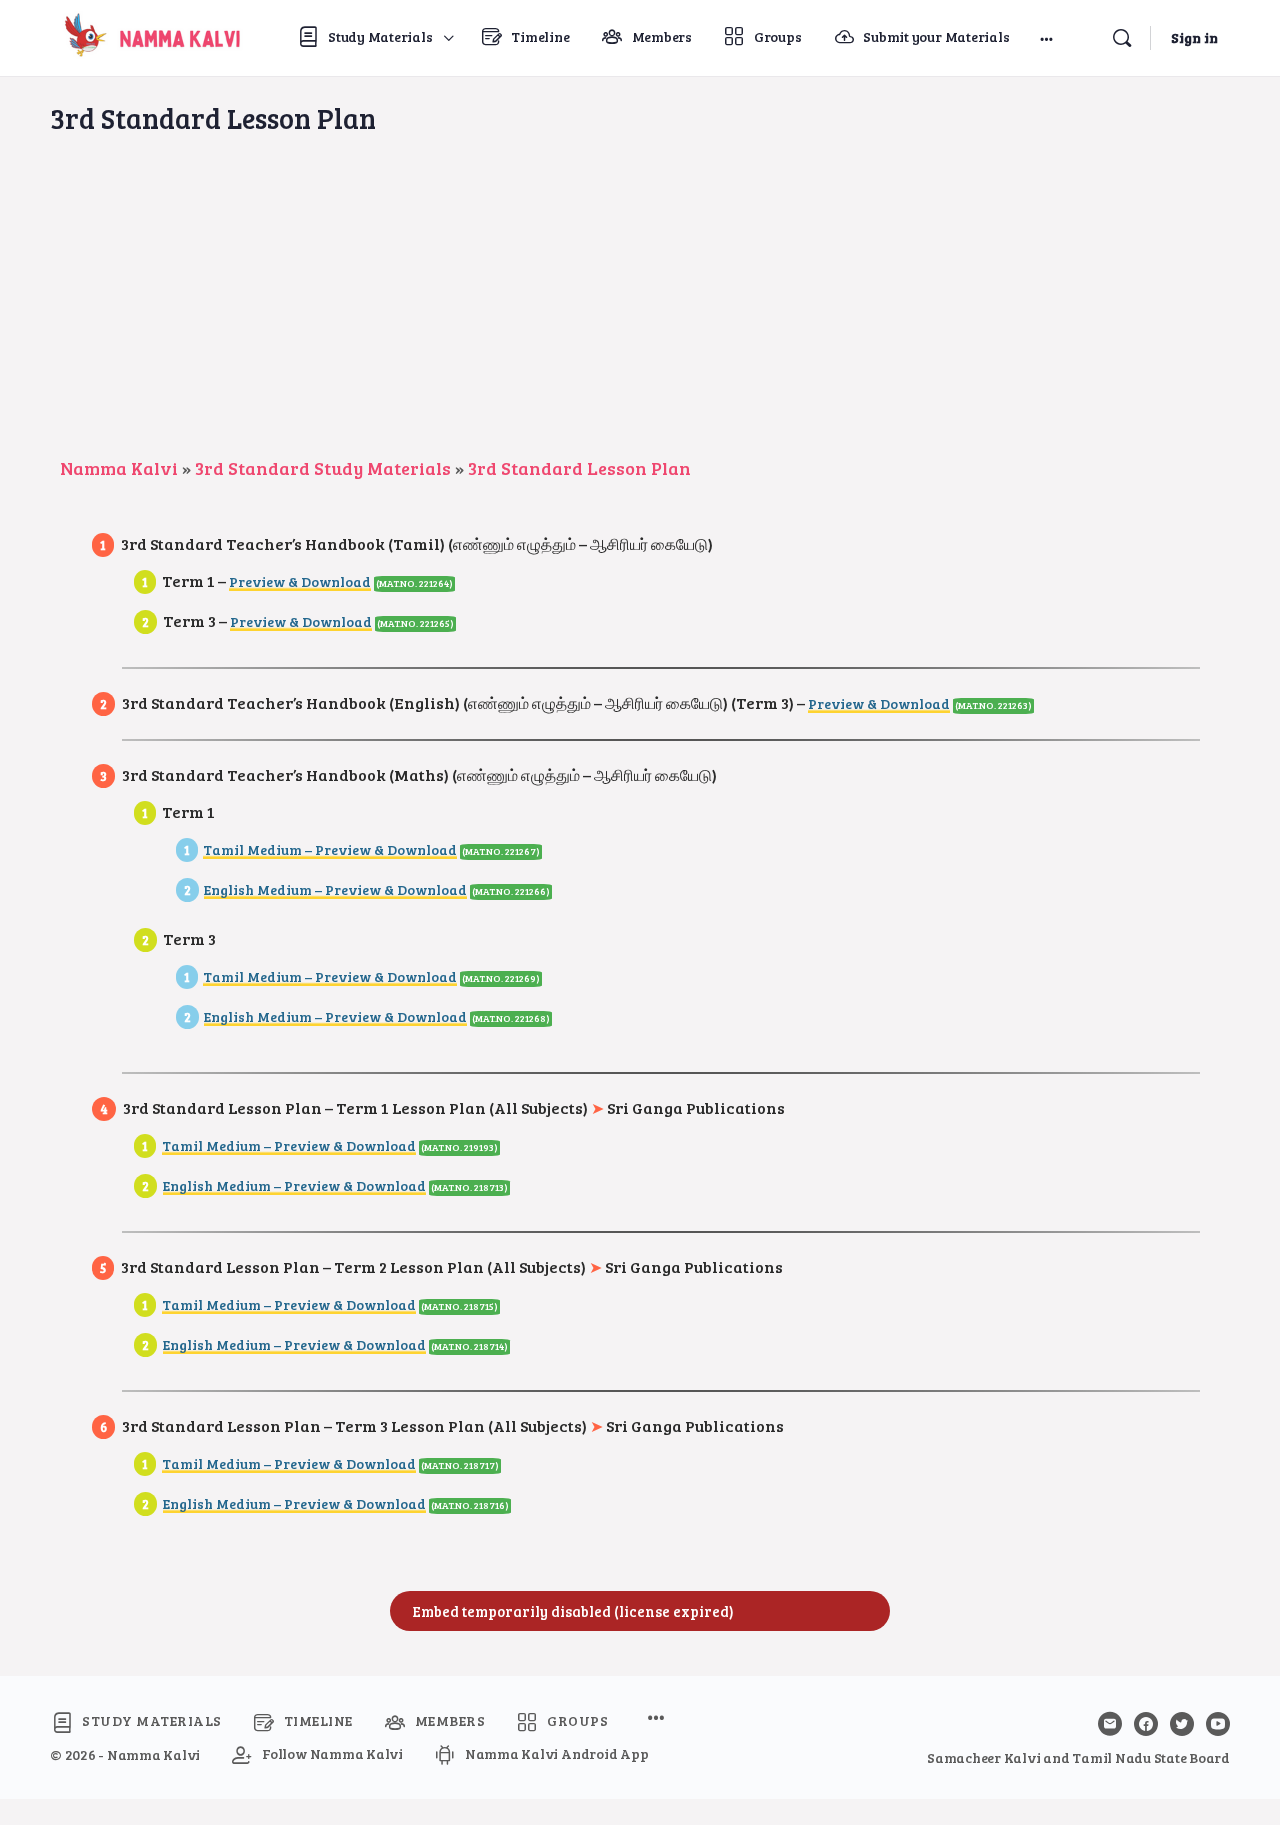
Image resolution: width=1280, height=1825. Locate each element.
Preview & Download (300, 581)
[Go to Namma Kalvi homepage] (148, 34)
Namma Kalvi (119, 468)
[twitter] (1182, 1724)
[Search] (1122, 38)
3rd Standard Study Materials (323, 468)
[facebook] (1146, 1724)
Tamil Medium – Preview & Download (330, 849)
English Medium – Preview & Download (335, 889)
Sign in (1194, 37)
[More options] (1046, 38)
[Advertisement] (640, 305)
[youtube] (1218, 1724)
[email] (1110, 1724)
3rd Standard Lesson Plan (579, 468)
